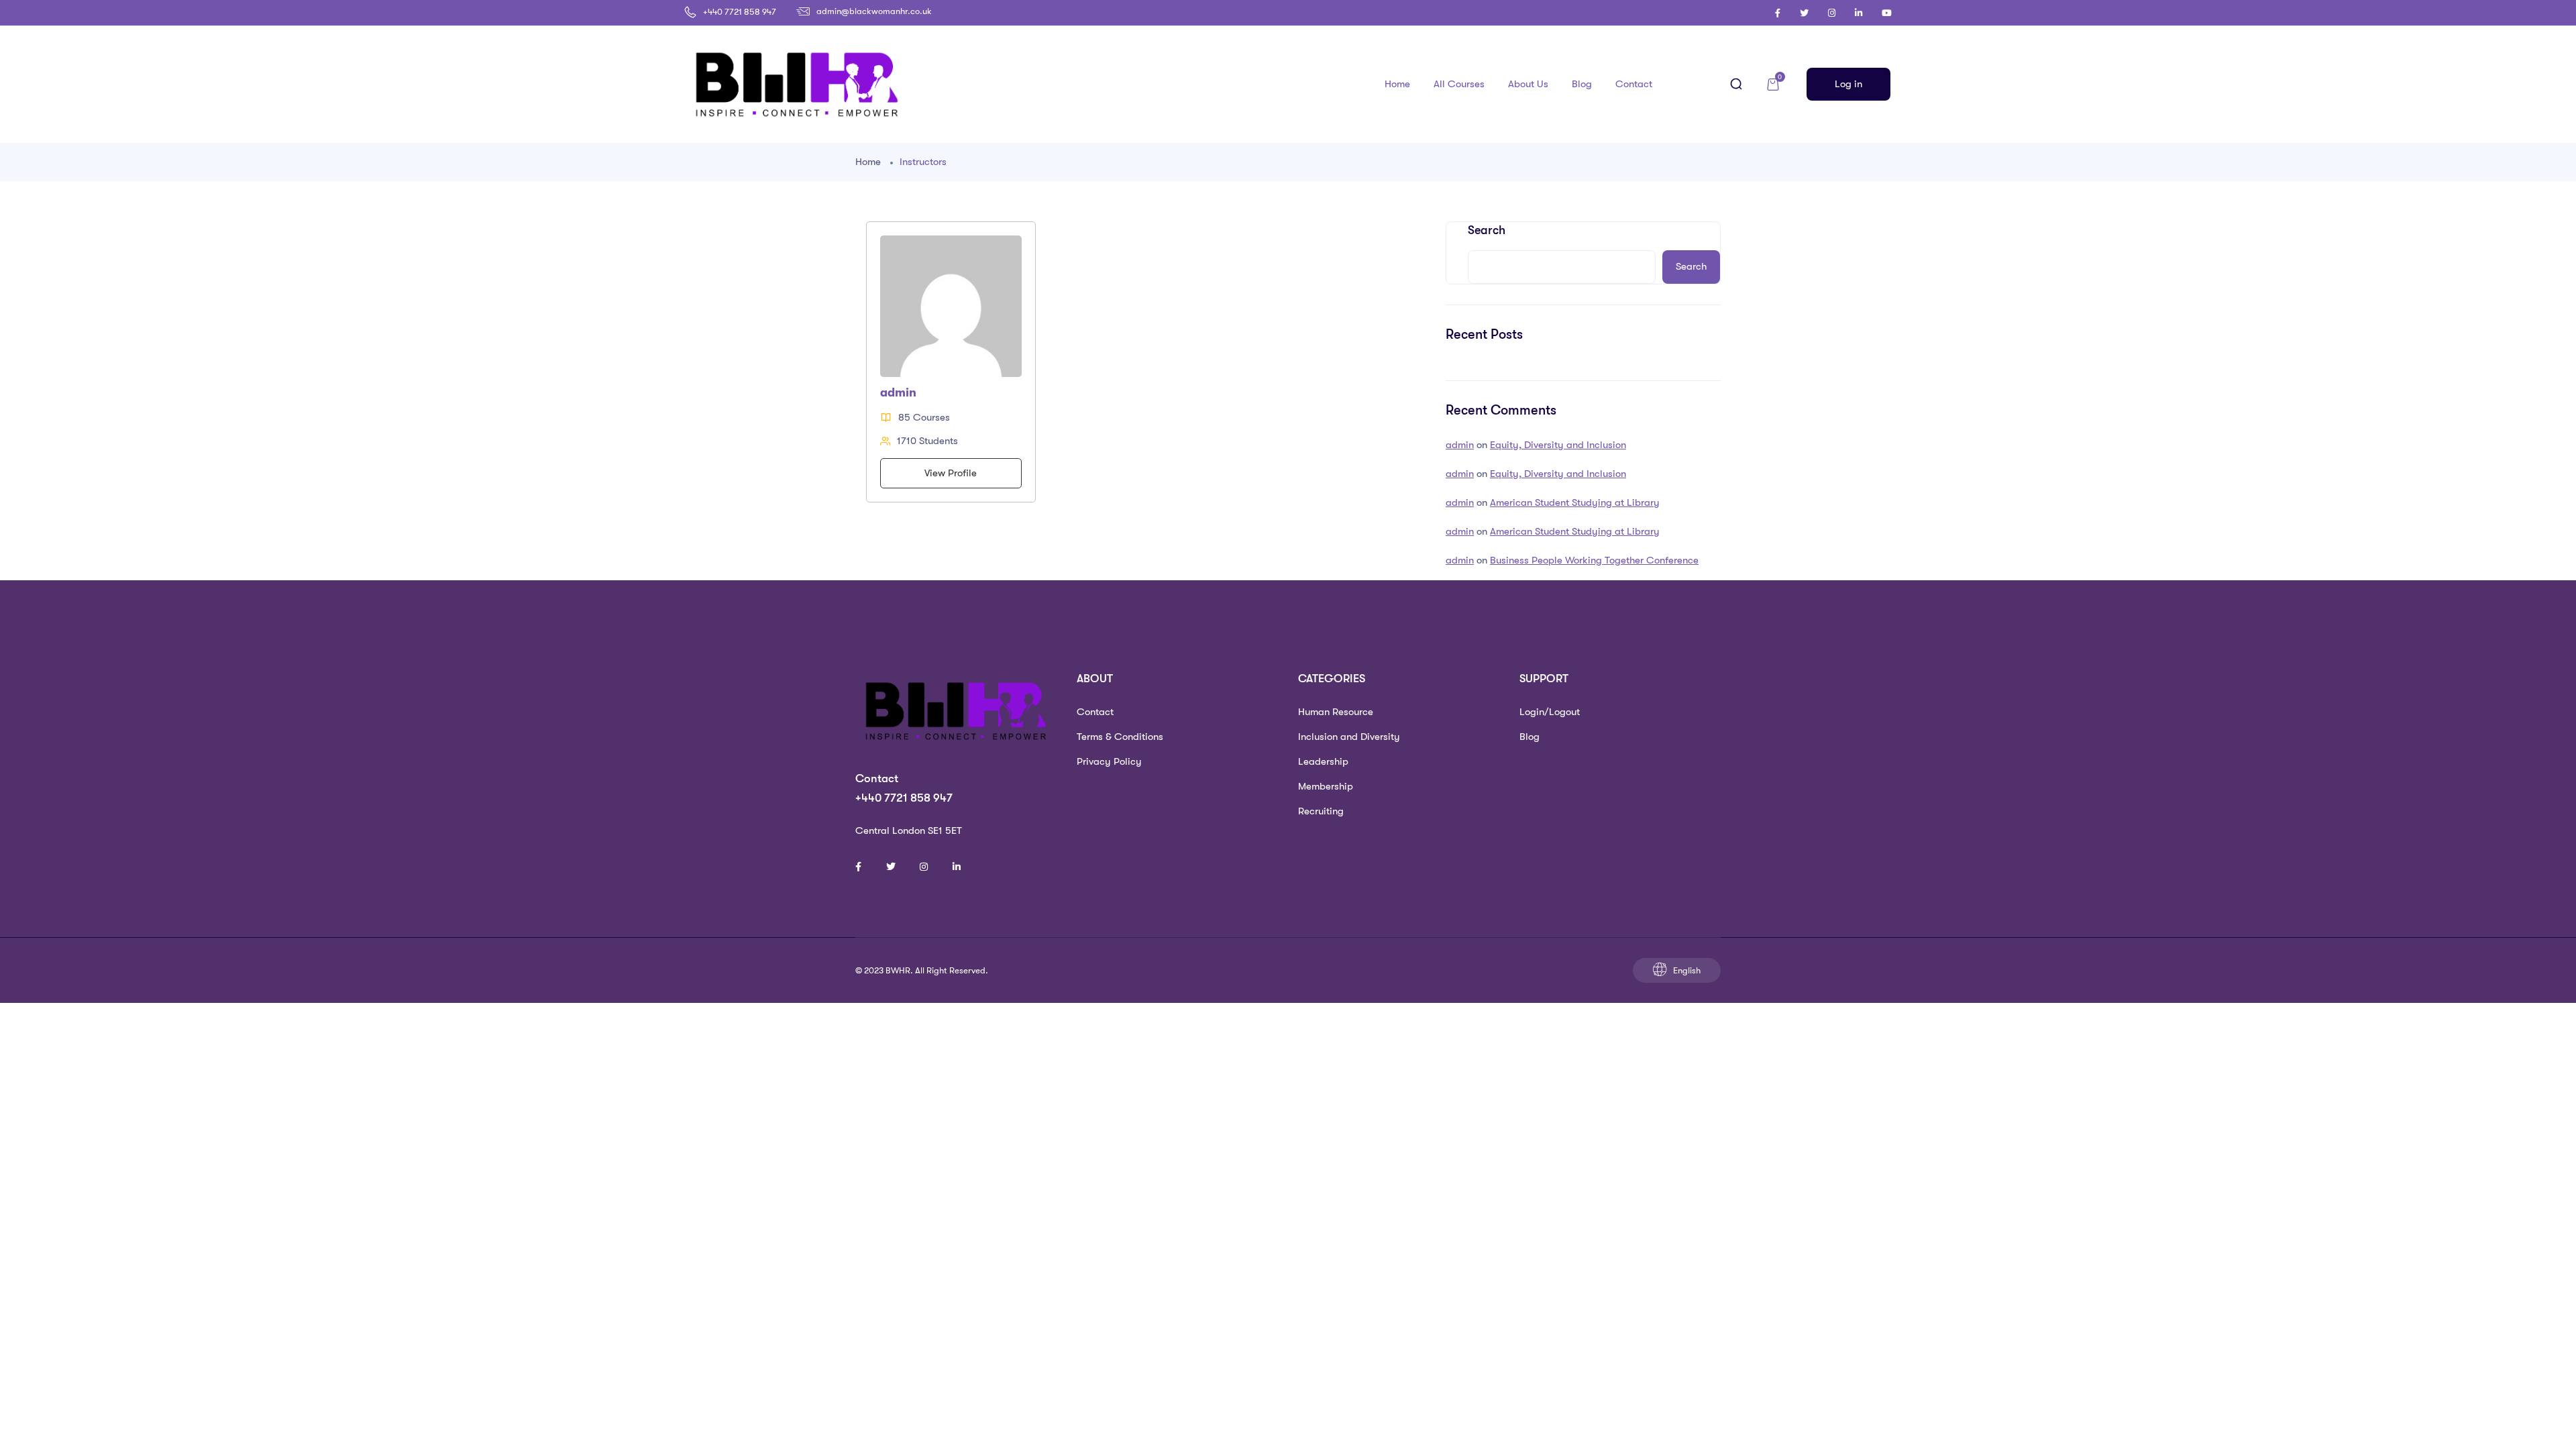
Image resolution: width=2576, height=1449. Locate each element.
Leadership (1323, 761)
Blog (1582, 84)
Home (1397, 84)
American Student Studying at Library (1575, 502)
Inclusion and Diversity (1349, 737)
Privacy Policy (1109, 761)
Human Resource (1336, 712)
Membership (1326, 786)
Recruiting (1321, 811)
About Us (1528, 84)
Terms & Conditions (1120, 737)
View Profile (951, 473)
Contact (1634, 84)
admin (1460, 445)
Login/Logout (1550, 712)
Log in (1848, 84)
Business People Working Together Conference (1594, 560)
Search (1487, 230)
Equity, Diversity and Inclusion (1558, 445)
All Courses (1459, 84)
